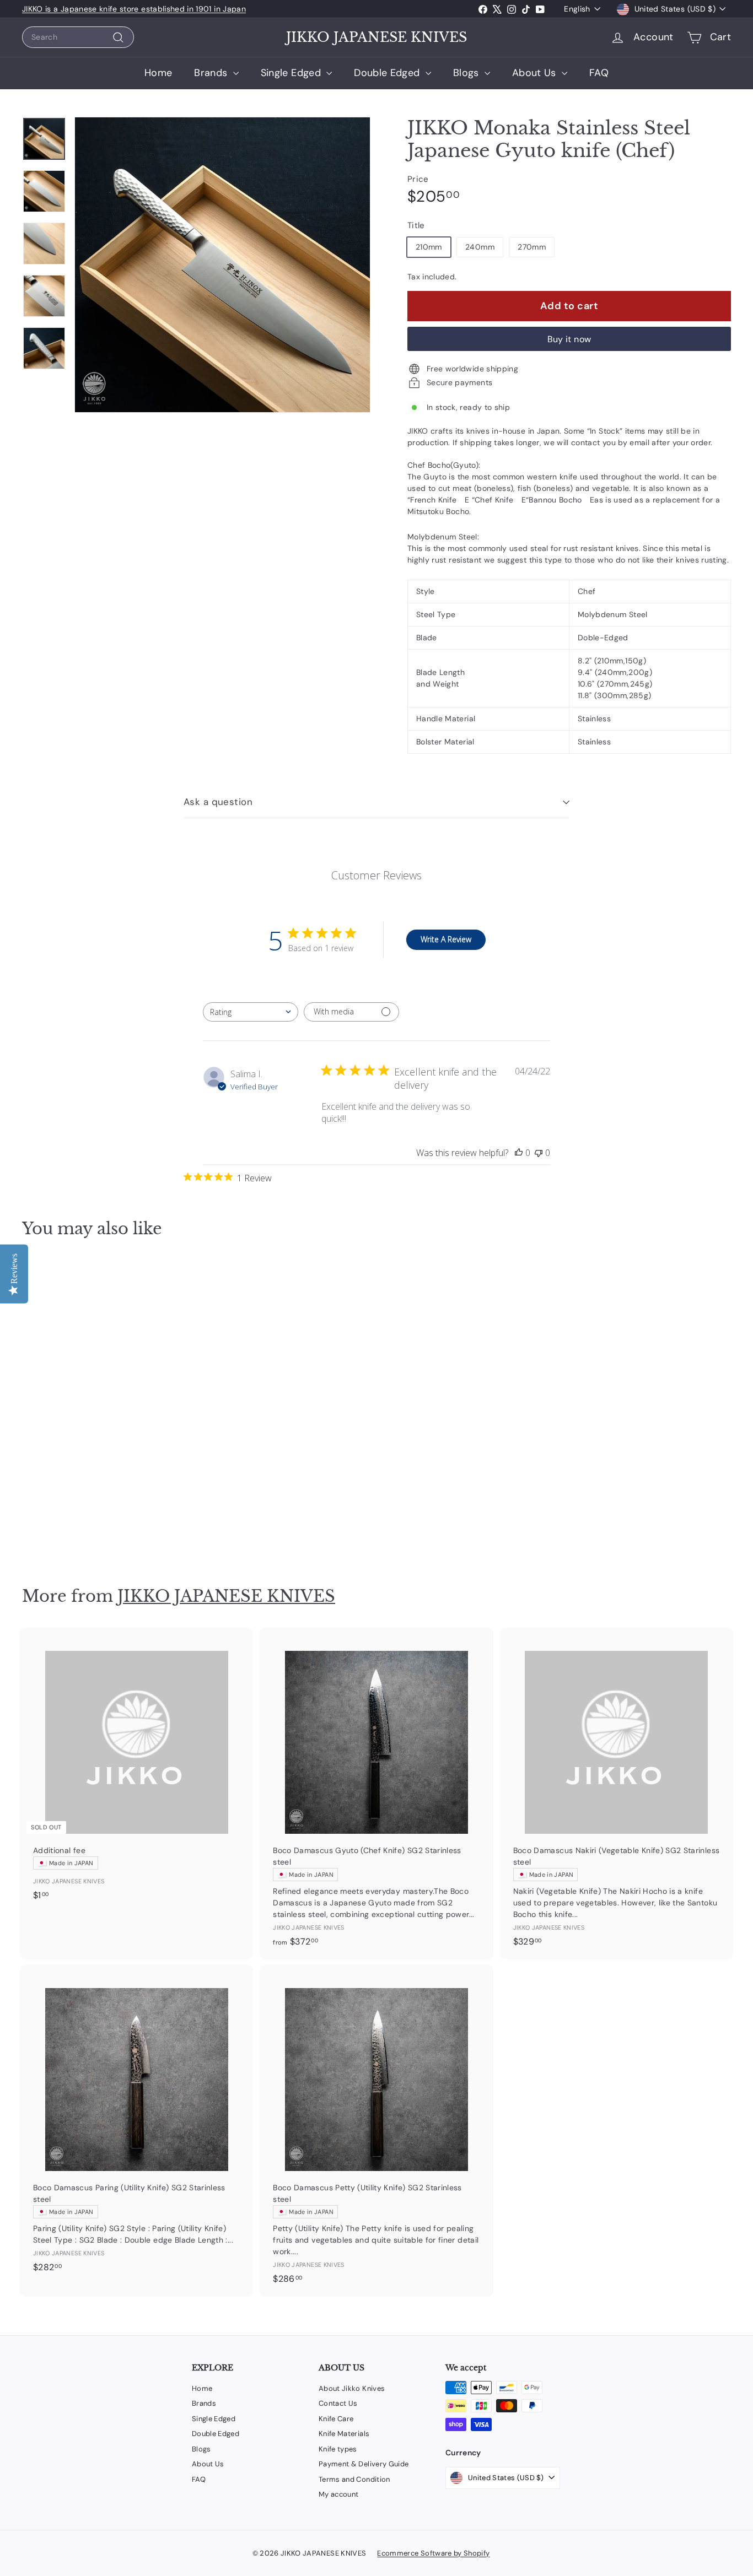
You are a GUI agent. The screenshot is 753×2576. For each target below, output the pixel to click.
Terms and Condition (354, 2479)
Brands (212, 73)
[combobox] (78, 37)
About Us (536, 73)
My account (339, 2494)
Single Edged (292, 73)
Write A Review (446, 939)
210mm (429, 247)
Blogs (467, 73)
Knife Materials (344, 2434)
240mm (480, 247)
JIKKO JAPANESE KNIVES (376, 37)
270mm (532, 247)
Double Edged (388, 73)
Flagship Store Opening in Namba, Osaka (98, 9)
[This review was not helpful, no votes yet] (539, 1153)
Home (158, 73)
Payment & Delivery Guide (364, 2464)
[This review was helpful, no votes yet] (519, 1153)
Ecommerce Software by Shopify (433, 2553)
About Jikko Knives (352, 2388)
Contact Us (338, 2403)
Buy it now (569, 339)
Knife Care (336, 2419)
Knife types (338, 2449)
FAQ (599, 73)
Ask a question (218, 802)
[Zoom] (222, 265)
